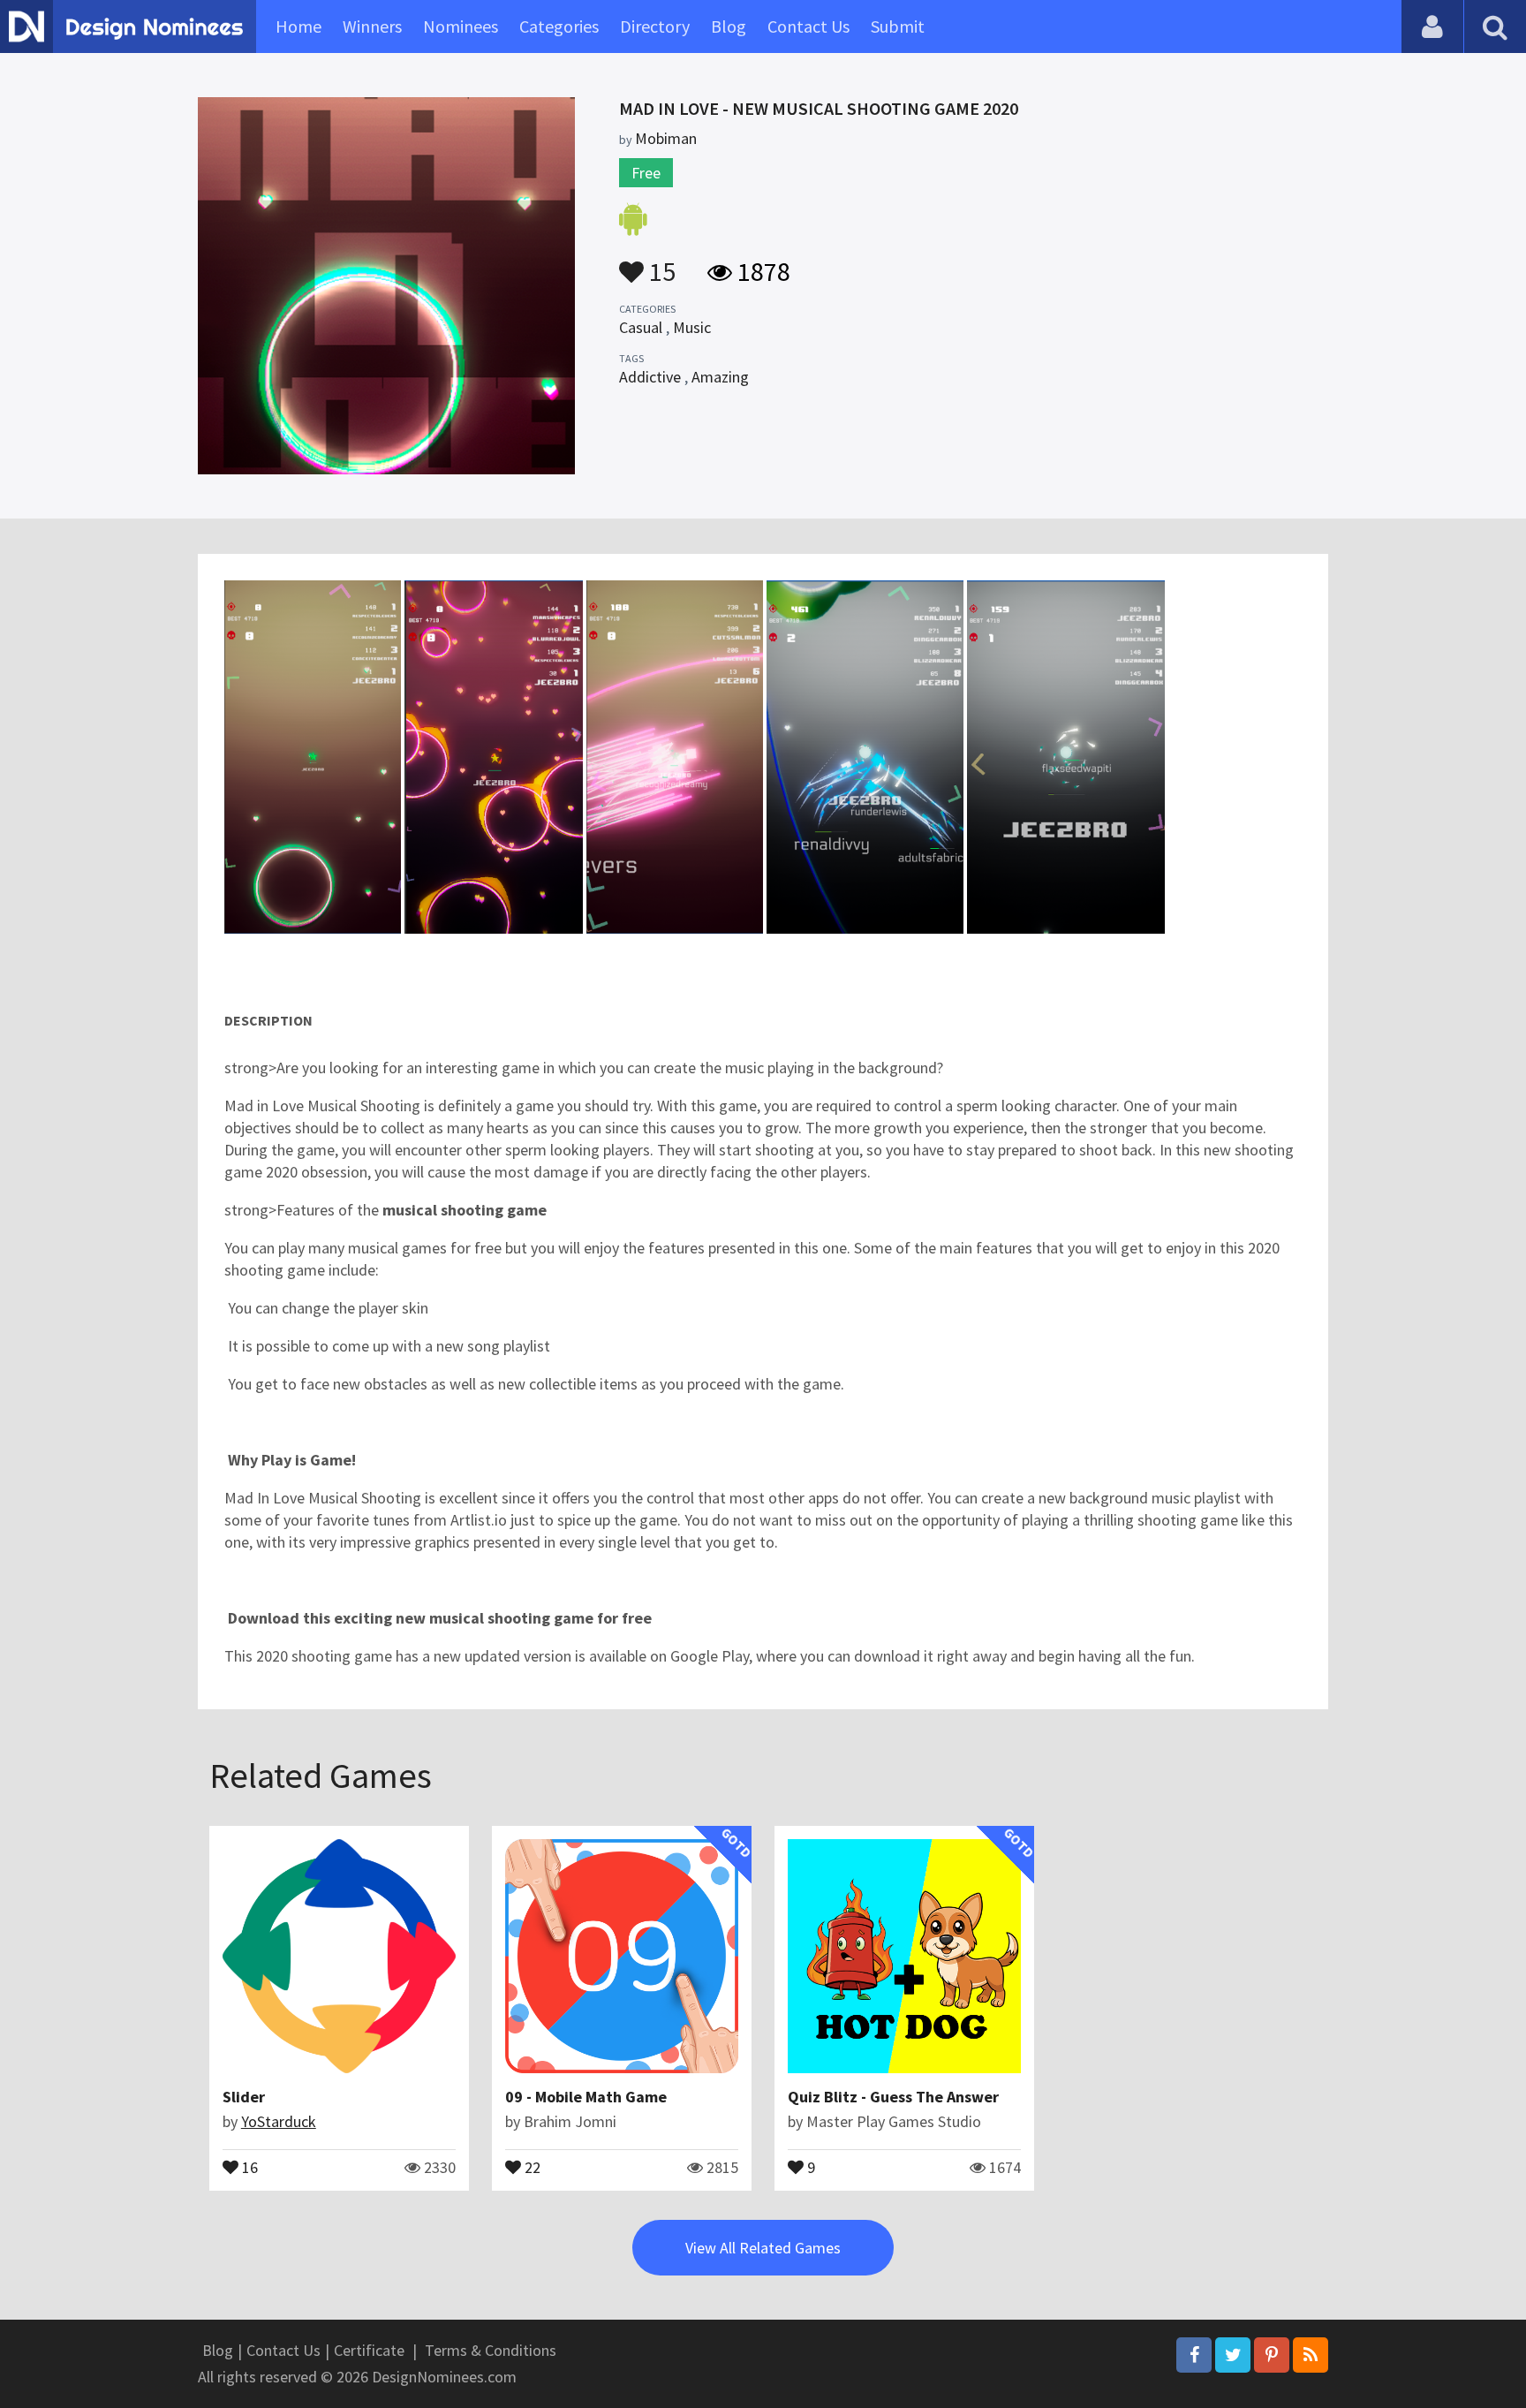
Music (692, 327)
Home (298, 26)
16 (248, 2166)
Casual (641, 327)
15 (660, 263)
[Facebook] (1194, 2355)
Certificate (369, 2350)
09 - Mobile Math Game (586, 2097)
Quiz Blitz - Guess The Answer (893, 2097)
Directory (655, 26)
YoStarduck (279, 2121)
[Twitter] (1233, 2355)
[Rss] (1311, 2355)
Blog (729, 26)
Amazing (720, 377)
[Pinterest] (1272, 2355)
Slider (244, 2097)
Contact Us (808, 26)
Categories (559, 26)
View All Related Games (763, 2248)
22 (531, 2166)
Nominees (461, 26)
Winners (372, 26)
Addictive (650, 377)
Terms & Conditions (491, 2350)
